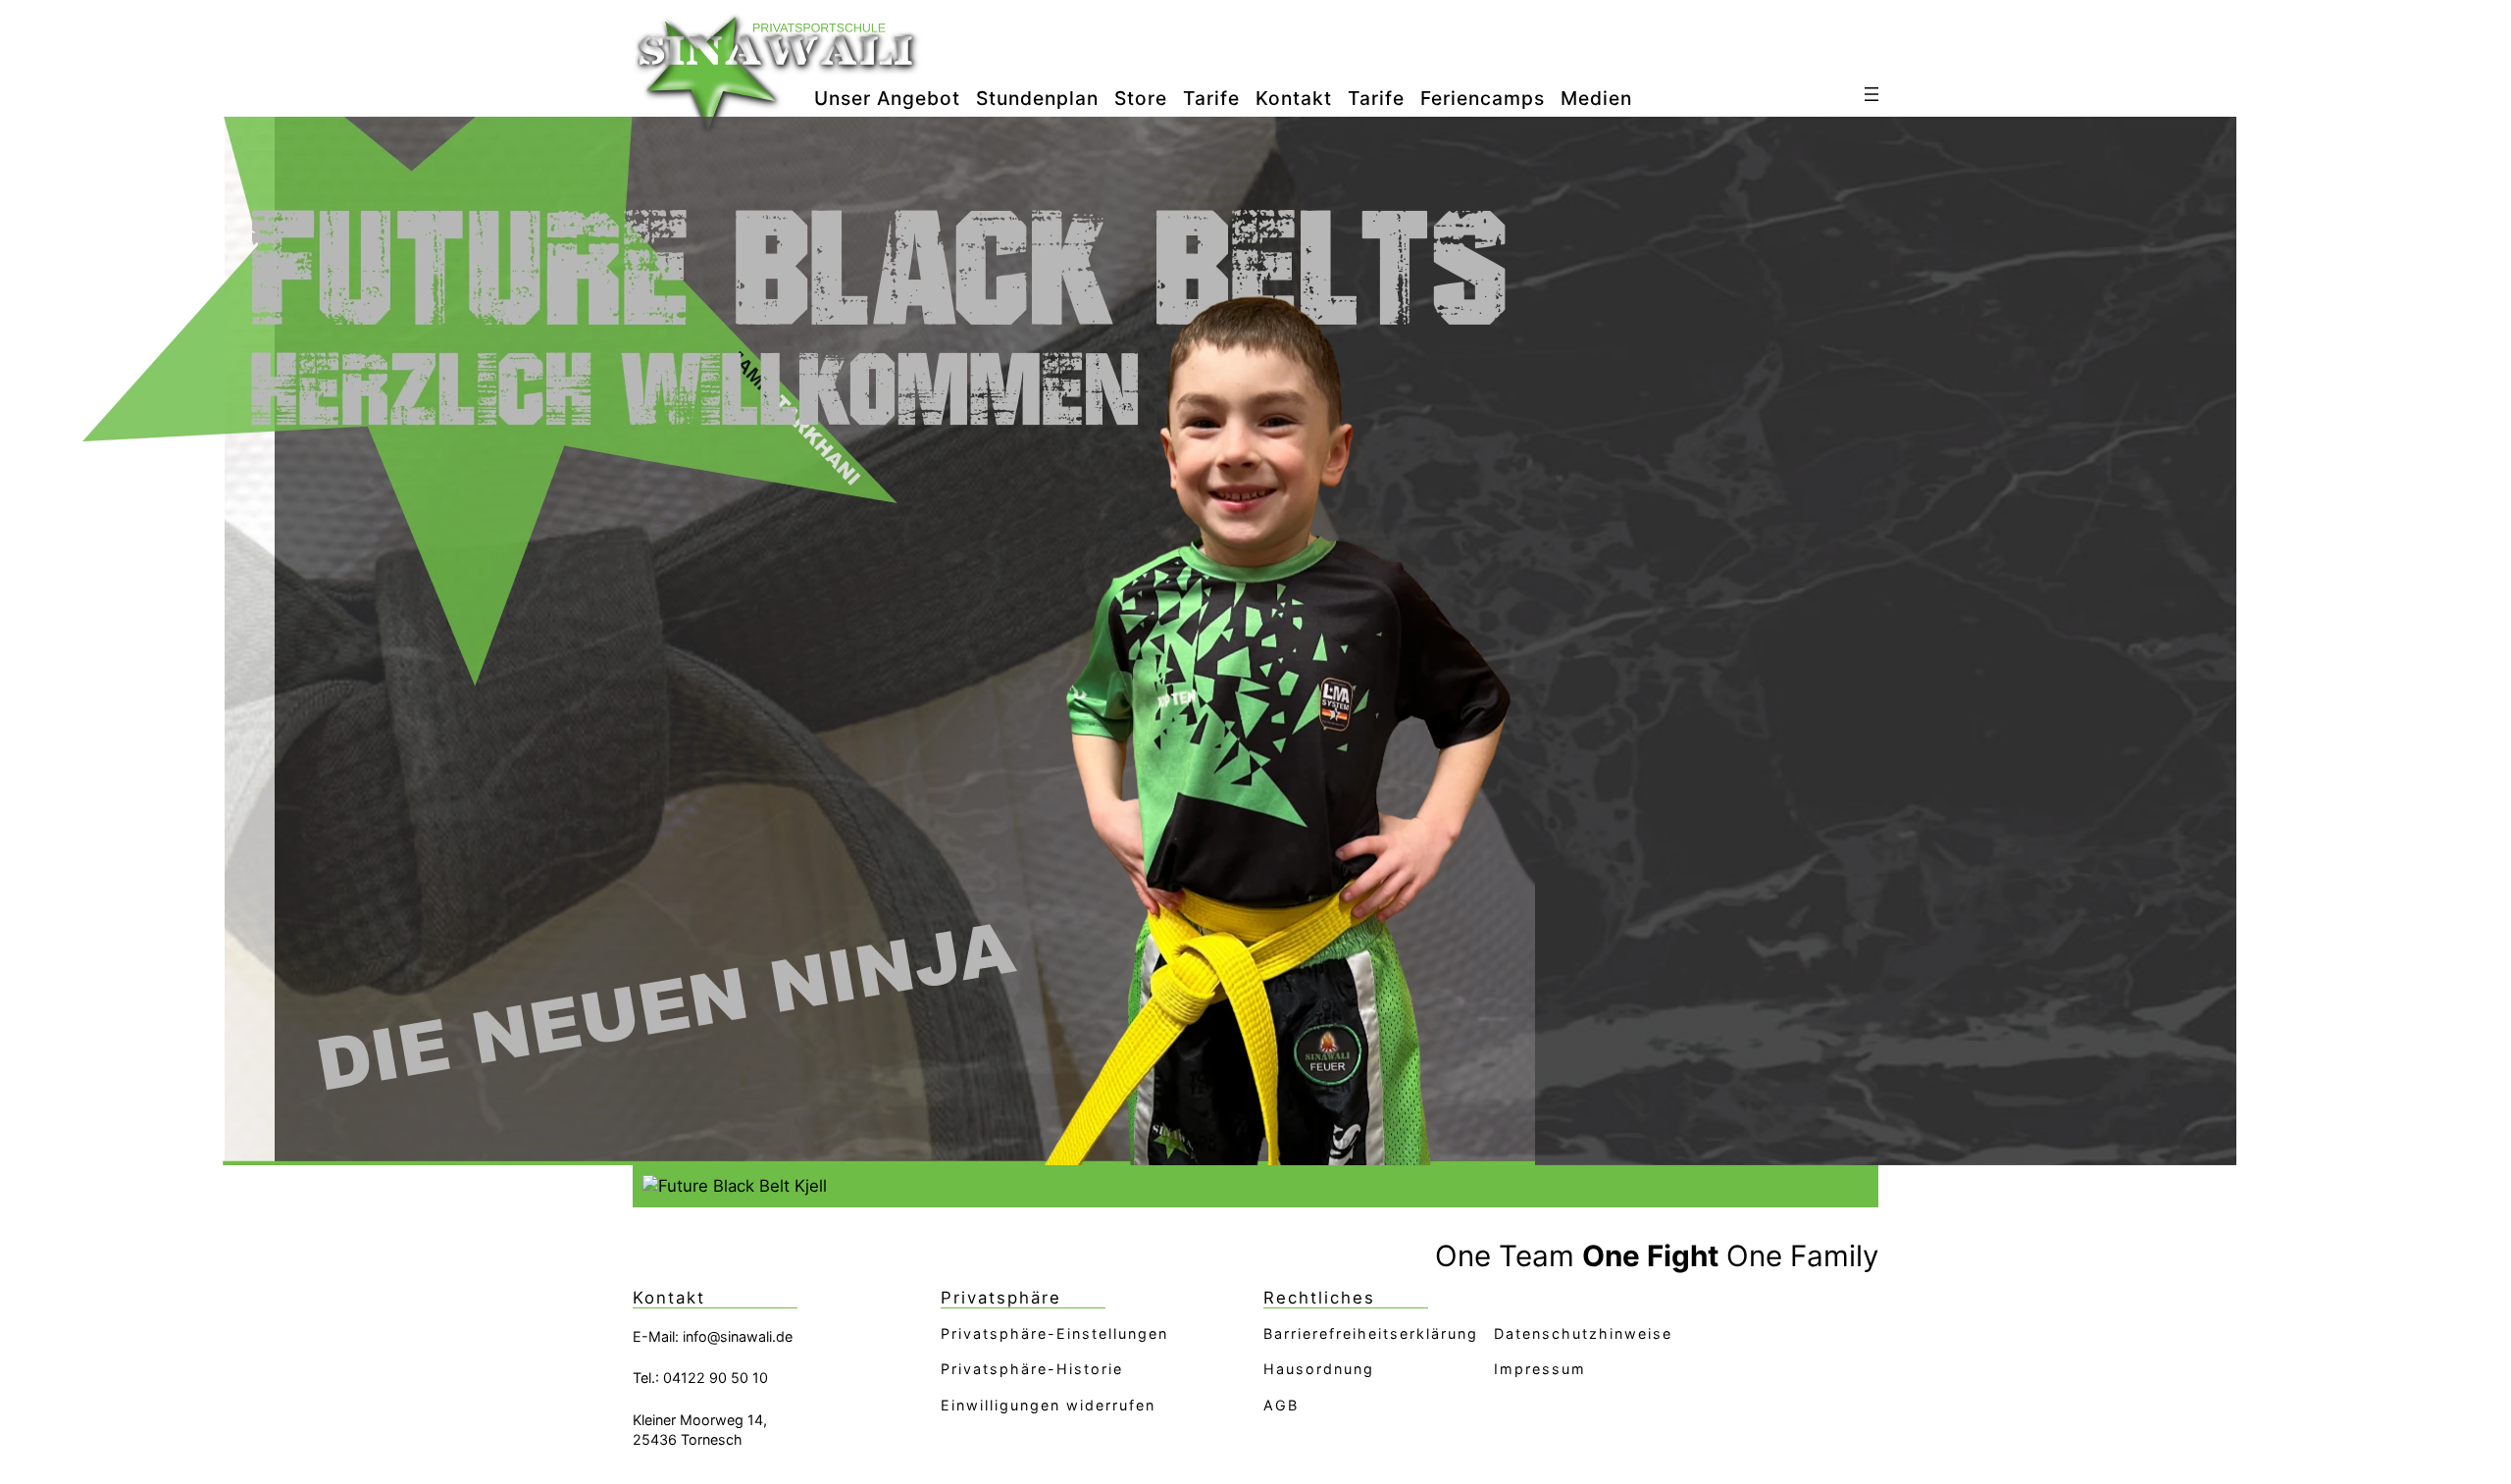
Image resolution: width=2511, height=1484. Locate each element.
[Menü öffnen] (1871, 94)
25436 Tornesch (688, 1439)
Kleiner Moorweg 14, (700, 1420)
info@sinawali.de (738, 1336)
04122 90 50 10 (716, 1378)
